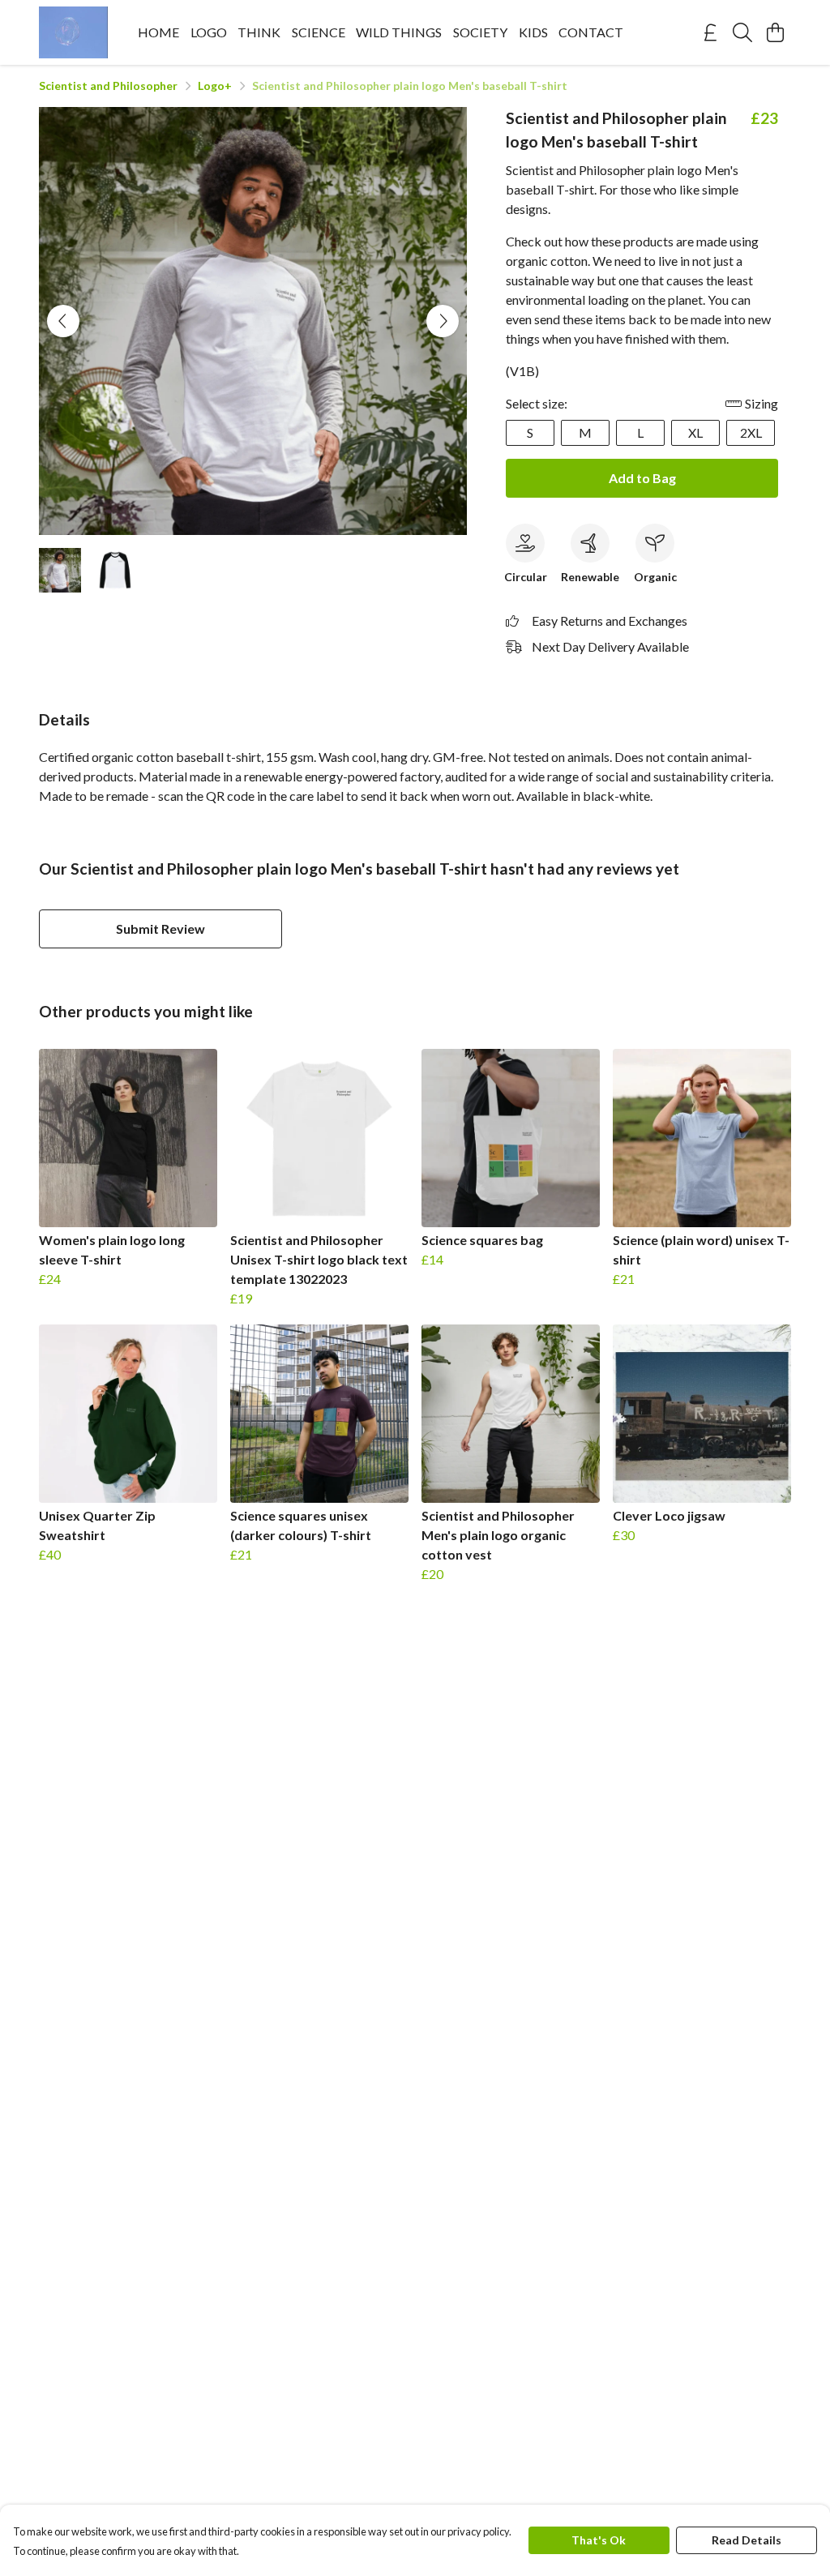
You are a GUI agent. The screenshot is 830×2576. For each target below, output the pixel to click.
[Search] (742, 32)
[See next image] (443, 321)
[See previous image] (63, 321)
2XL (751, 432)
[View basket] (775, 32)
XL (695, 432)
